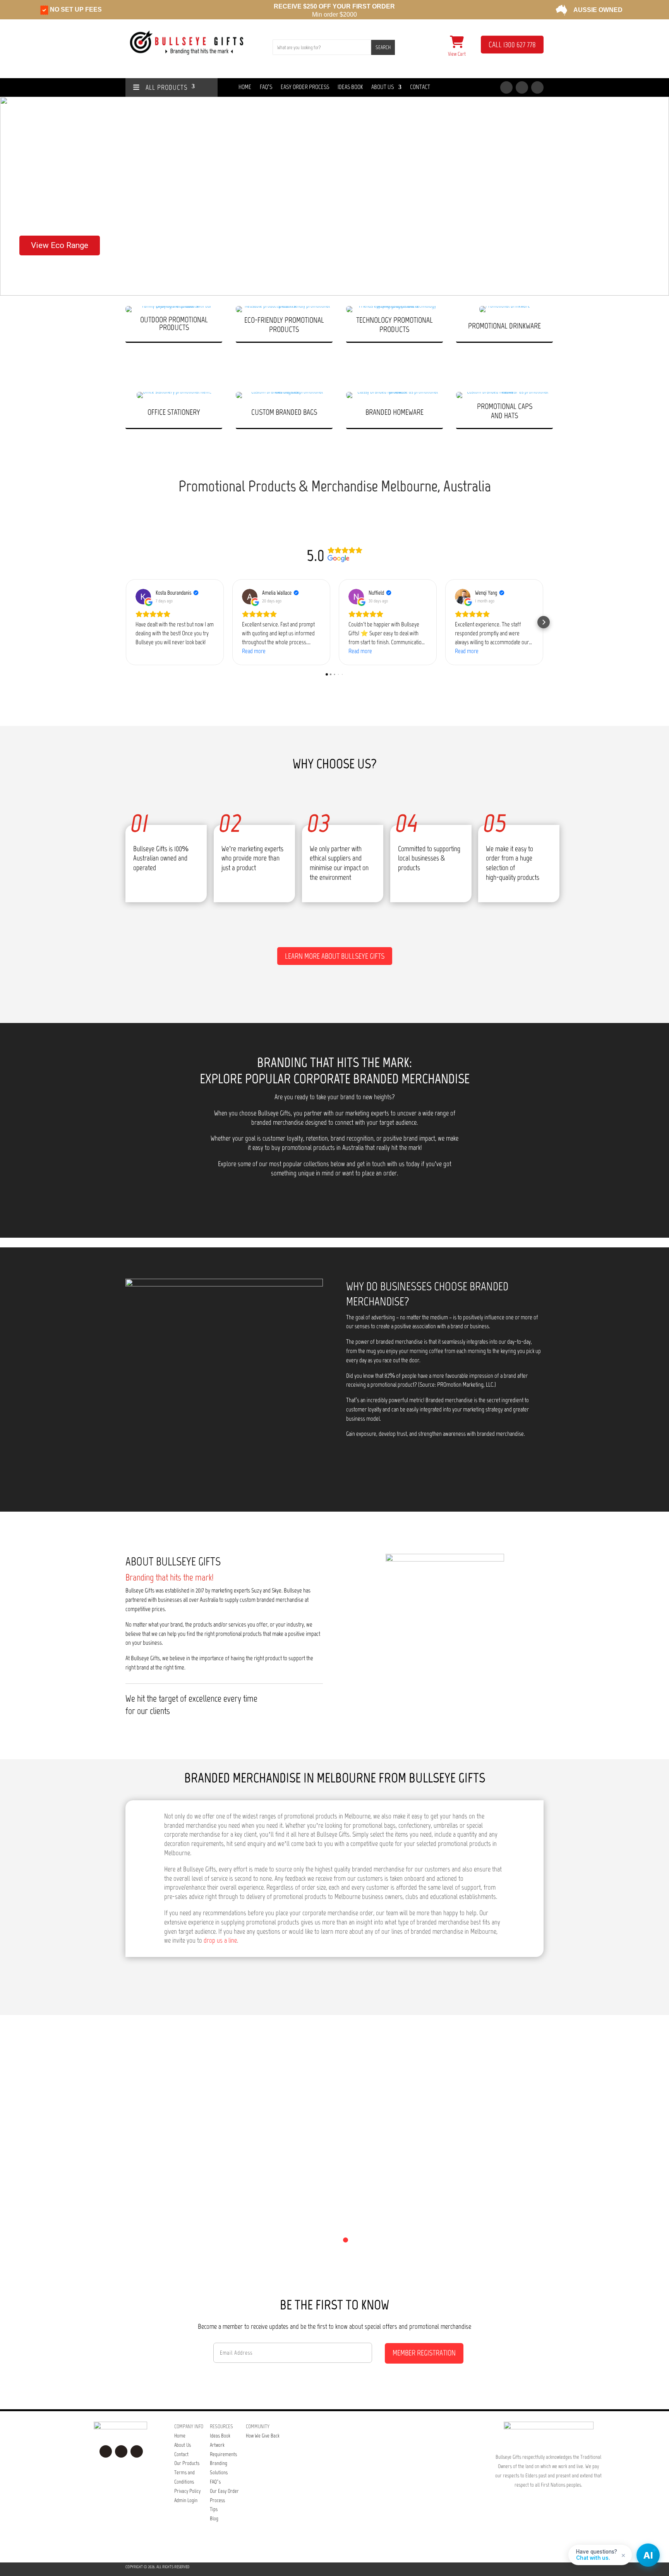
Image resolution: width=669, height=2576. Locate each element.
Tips (214, 2509)
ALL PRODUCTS (164, 88)
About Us (383, 87)
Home (245, 87)
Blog (214, 2519)
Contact (420, 87)
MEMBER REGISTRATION (424, 2353)
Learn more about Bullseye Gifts (335, 956)
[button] (12, 196)
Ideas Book (350, 87)
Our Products (187, 2463)
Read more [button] (254, 651)
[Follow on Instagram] (522, 87)
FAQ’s (215, 2482)
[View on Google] (143, 597)
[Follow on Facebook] (506, 87)
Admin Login (186, 2500)
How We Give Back (263, 2436)
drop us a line (220, 1940)
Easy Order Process (305, 87)
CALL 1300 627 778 (512, 45)
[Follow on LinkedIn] (537, 87)
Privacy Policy (187, 2491)
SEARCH (383, 47)
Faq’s (266, 87)
